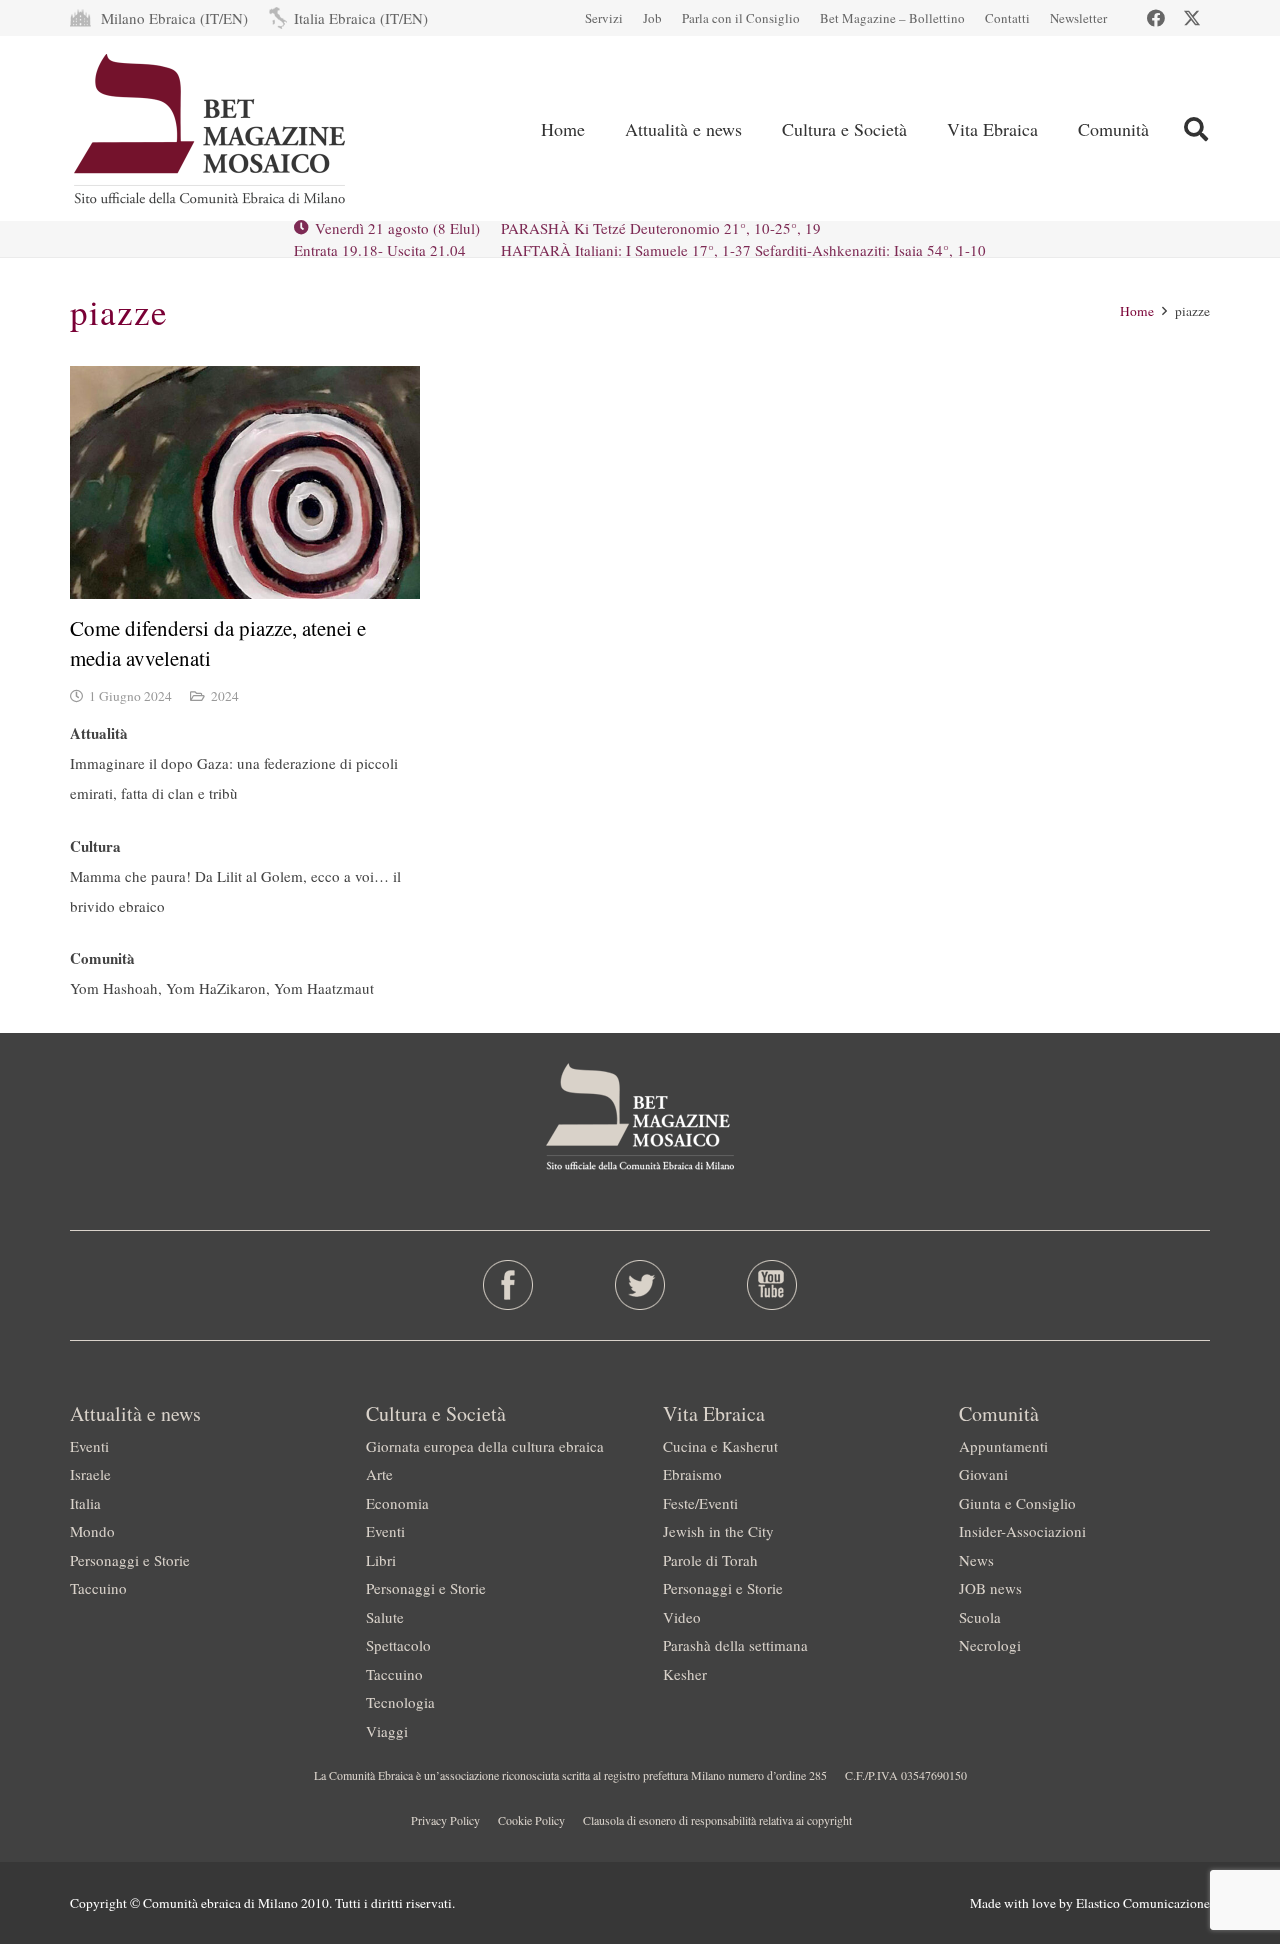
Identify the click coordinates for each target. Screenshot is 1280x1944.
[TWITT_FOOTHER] (640, 1285)
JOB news (990, 1588)
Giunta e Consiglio (1017, 1503)
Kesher (685, 1674)
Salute (385, 1617)
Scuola (980, 1617)
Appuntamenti (1003, 1446)
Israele (90, 1474)
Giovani (983, 1474)
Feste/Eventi (700, 1503)
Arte (379, 1474)
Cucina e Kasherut (720, 1446)
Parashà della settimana (735, 1645)
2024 (225, 696)
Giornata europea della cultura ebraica (485, 1446)
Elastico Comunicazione (1143, 1903)
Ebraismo (692, 1474)
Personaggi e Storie (130, 1560)
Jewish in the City (718, 1531)
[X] (1192, 18)
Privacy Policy (445, 1820)
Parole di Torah (710, 1560)
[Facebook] (1156, 18)
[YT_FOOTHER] (771, 1285)
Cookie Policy (531, 1820)
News (976, 1560)
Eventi (89, 1446)
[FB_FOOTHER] (508, 1285)
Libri (381, 1560)
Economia (397, 1503)
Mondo (92, 1531)
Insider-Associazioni (1022, 1531)
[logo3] (211, 129)
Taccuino (98, 1588)
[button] (758, 129)
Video (682, 1617)
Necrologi (990, 1645)
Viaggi (387, 1731)
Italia (85, 1503)
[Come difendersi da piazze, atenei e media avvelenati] (245, 482)
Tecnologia (400, 1702)
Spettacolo (398, 1645)
